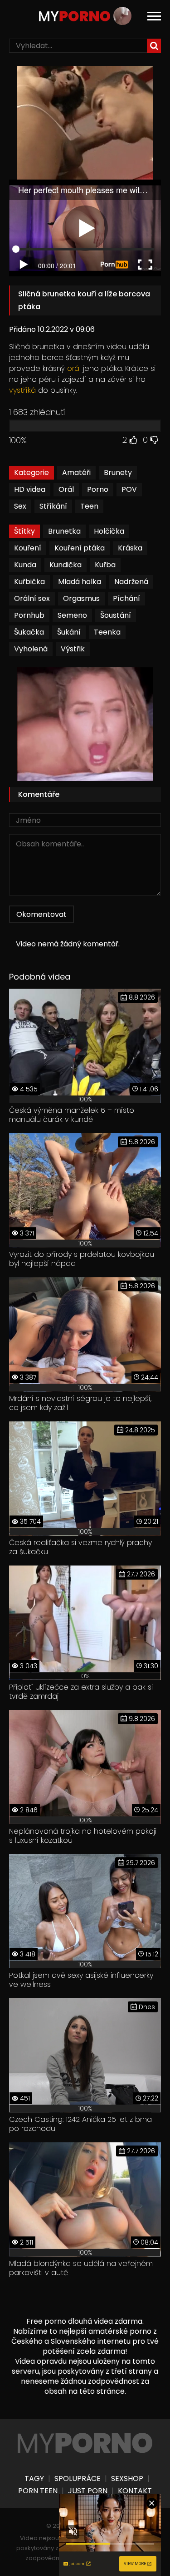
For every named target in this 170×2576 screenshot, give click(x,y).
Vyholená (31, 649)
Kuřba (105, 565)
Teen (89, 506)
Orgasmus (81, 598)
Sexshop (127, 2479)
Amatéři (76, 473)
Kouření (28, 548)
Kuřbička (29, 582)
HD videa (30, 489)
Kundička (66, 565)
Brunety (118, 473)
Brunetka (64, 531)
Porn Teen (38, 2491)
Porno (98, 489)
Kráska (130, 548)
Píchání (126, 598)
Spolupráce (78, 2479)
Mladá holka (80, 582)
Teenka (107, 632)
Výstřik (73, 649)
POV (129, 489)
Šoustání (116, 615)
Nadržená (131, 582)
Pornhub (29, 615)
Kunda (25, 565)
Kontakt (135, 2491)
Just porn (88, 2491)
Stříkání (53, 506)
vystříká (22, 390)
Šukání (69, 632)
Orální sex (32, 598)
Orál (66, 489)
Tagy (34, 2479)
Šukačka (29, 632)
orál (74, 368)
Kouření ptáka (80, 548)
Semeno (72, 615)
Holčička (109, 531)
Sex (20, 506)
